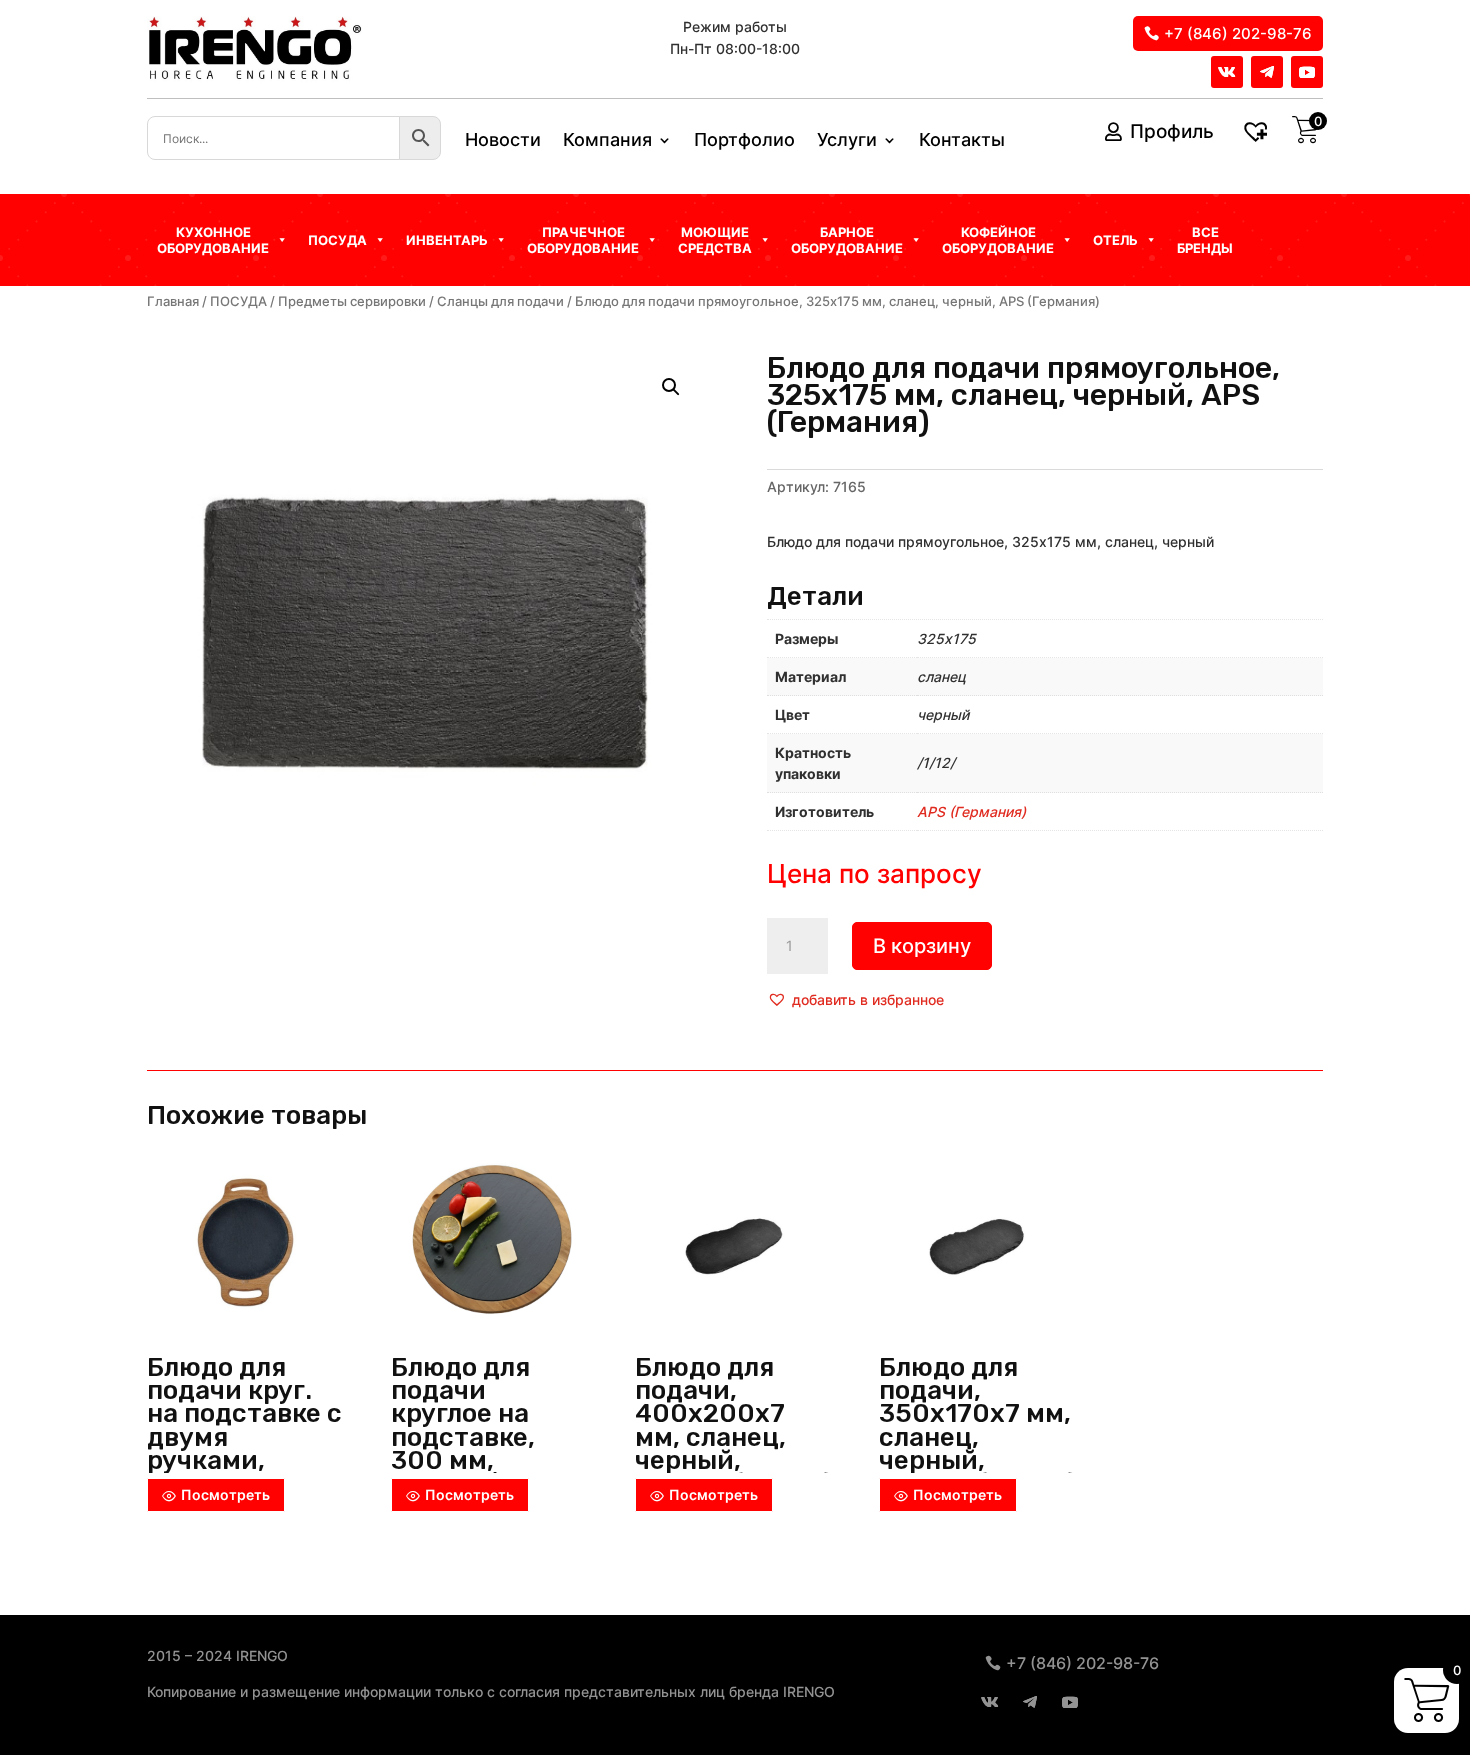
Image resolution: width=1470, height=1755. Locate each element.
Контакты (962, 141)
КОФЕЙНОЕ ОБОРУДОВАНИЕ (998, 240)
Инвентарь (447, 240)
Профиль (1172, 131)
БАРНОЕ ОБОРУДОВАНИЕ (847, 240)
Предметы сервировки (352, 301)
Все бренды (1205, 240)
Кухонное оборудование (213, 240)
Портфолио (744, 141)
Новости (503, 141)
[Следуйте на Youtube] (1307, 72)
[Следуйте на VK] (1227, 72)
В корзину (922, 946)
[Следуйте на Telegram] (1267, 72)
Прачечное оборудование (583, 240)
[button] (855, 1000)
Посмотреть (225, 1494)
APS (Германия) (971, 811)
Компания (607, 141)
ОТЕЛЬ (1115, 240)
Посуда (337, 240)
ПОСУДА (238, 301)
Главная (173, 301)
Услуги (847, 141)
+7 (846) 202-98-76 (1238, 33)
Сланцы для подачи (500, 301)
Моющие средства (715, 240)
